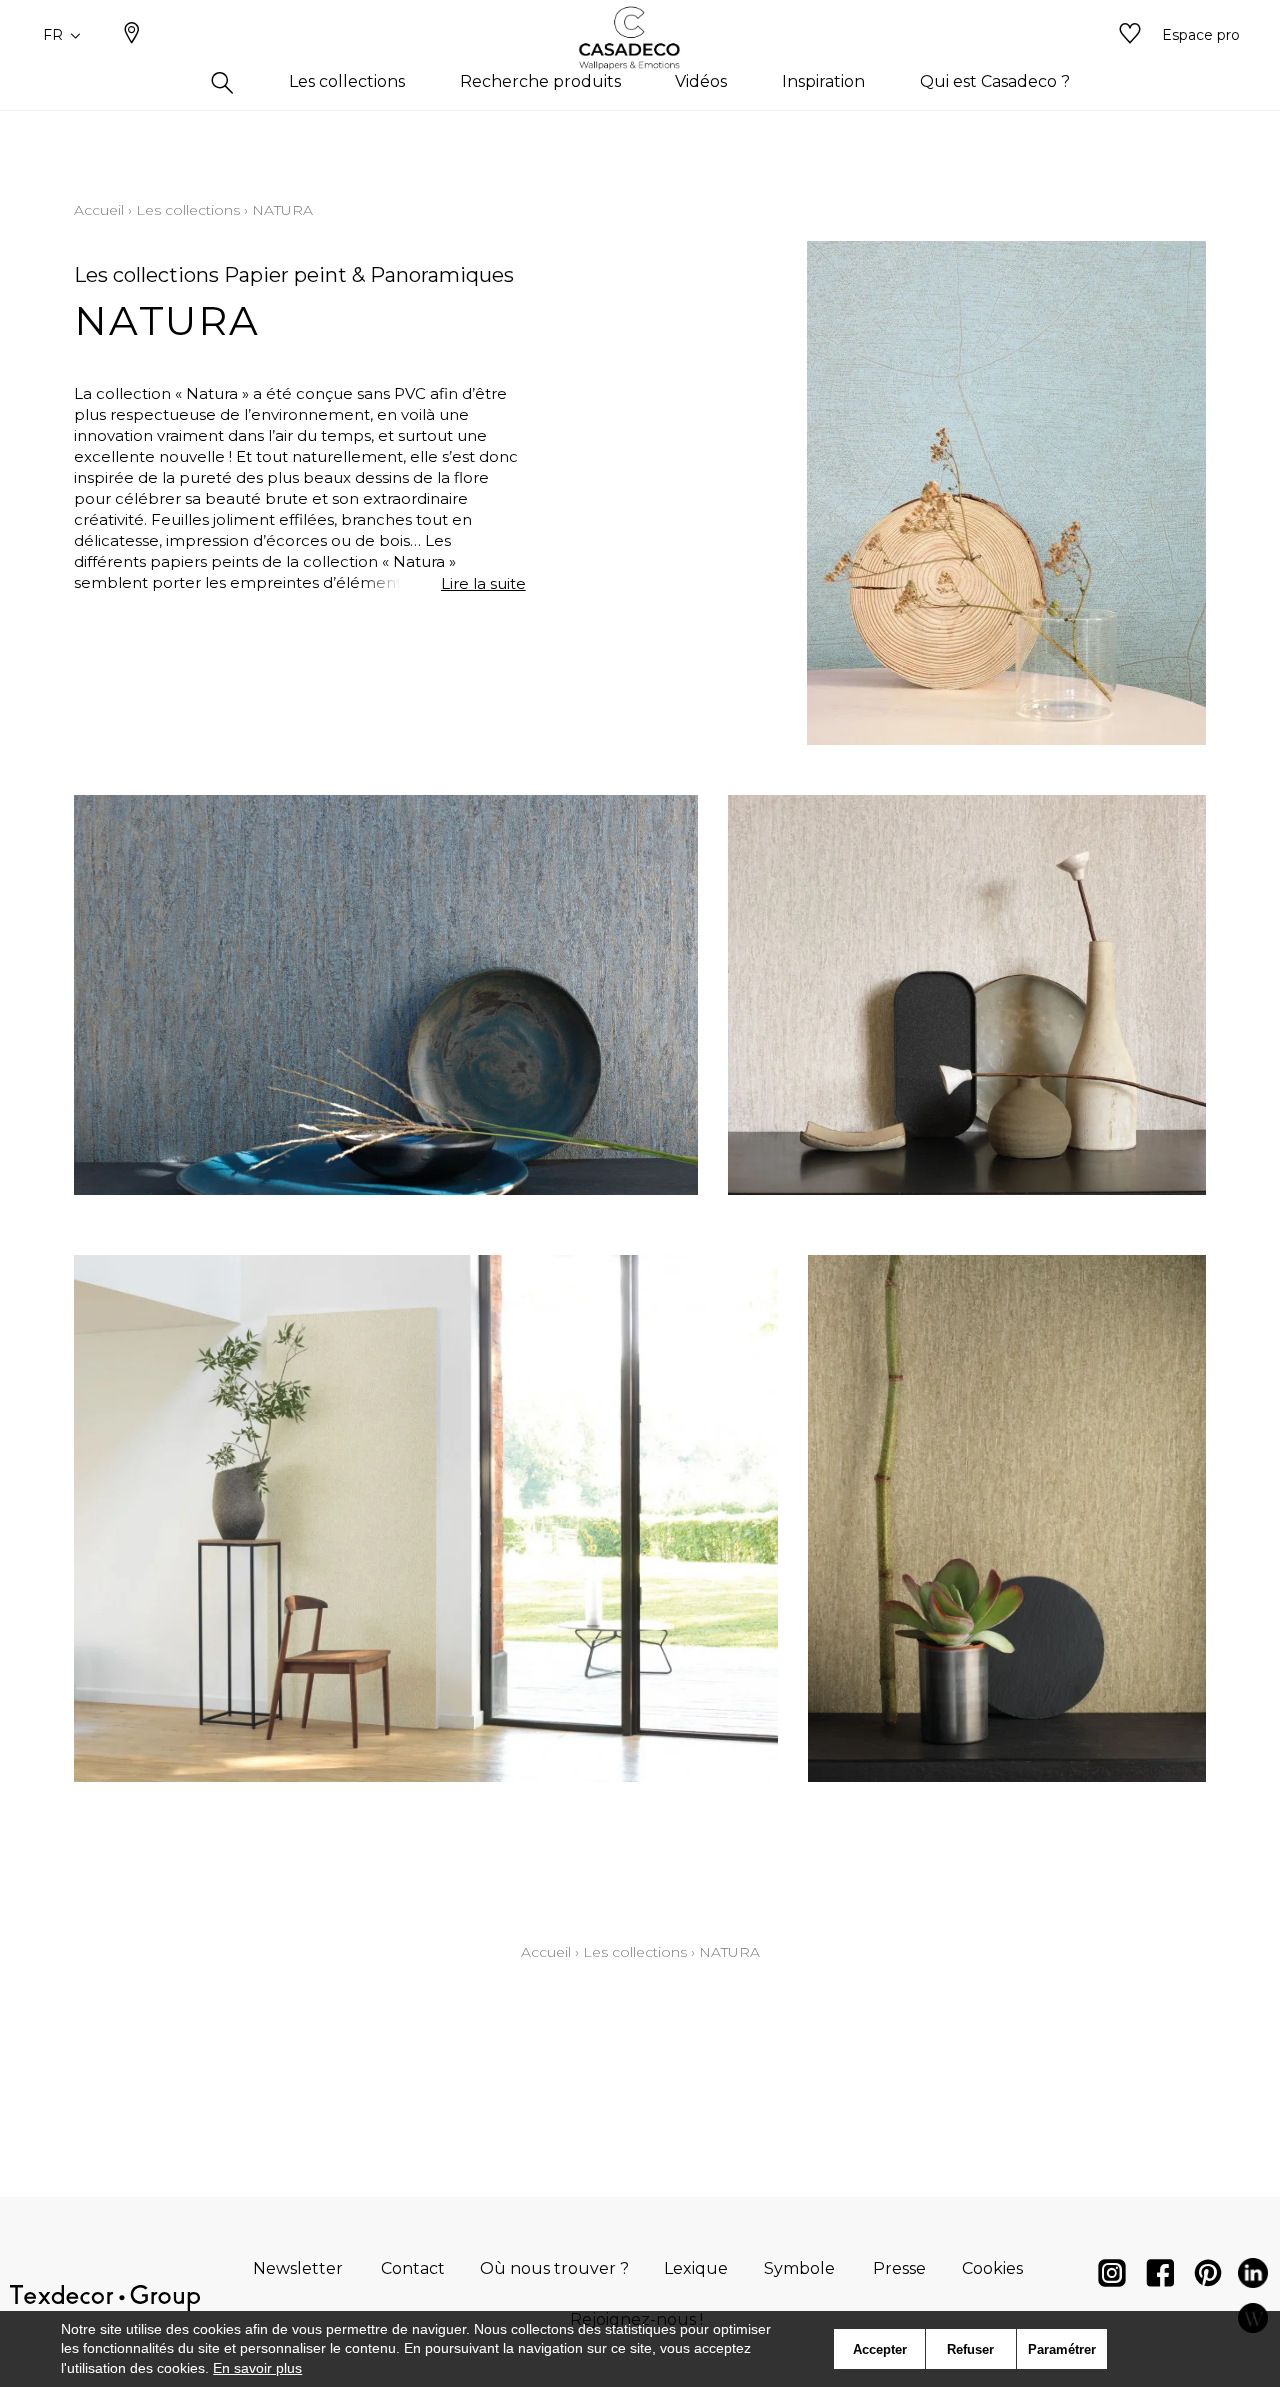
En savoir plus (257, 2368)
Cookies (992, 2268)
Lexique (696, 2268)
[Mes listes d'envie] (1130, 35)
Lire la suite (483, 583)
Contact (413, 2268)
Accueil (99, 210)
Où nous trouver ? (554, 2268)
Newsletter (298, 2268)
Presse (899, 2268)
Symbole (799, 2268)
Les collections (188, 210)
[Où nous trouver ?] (132, 35)
